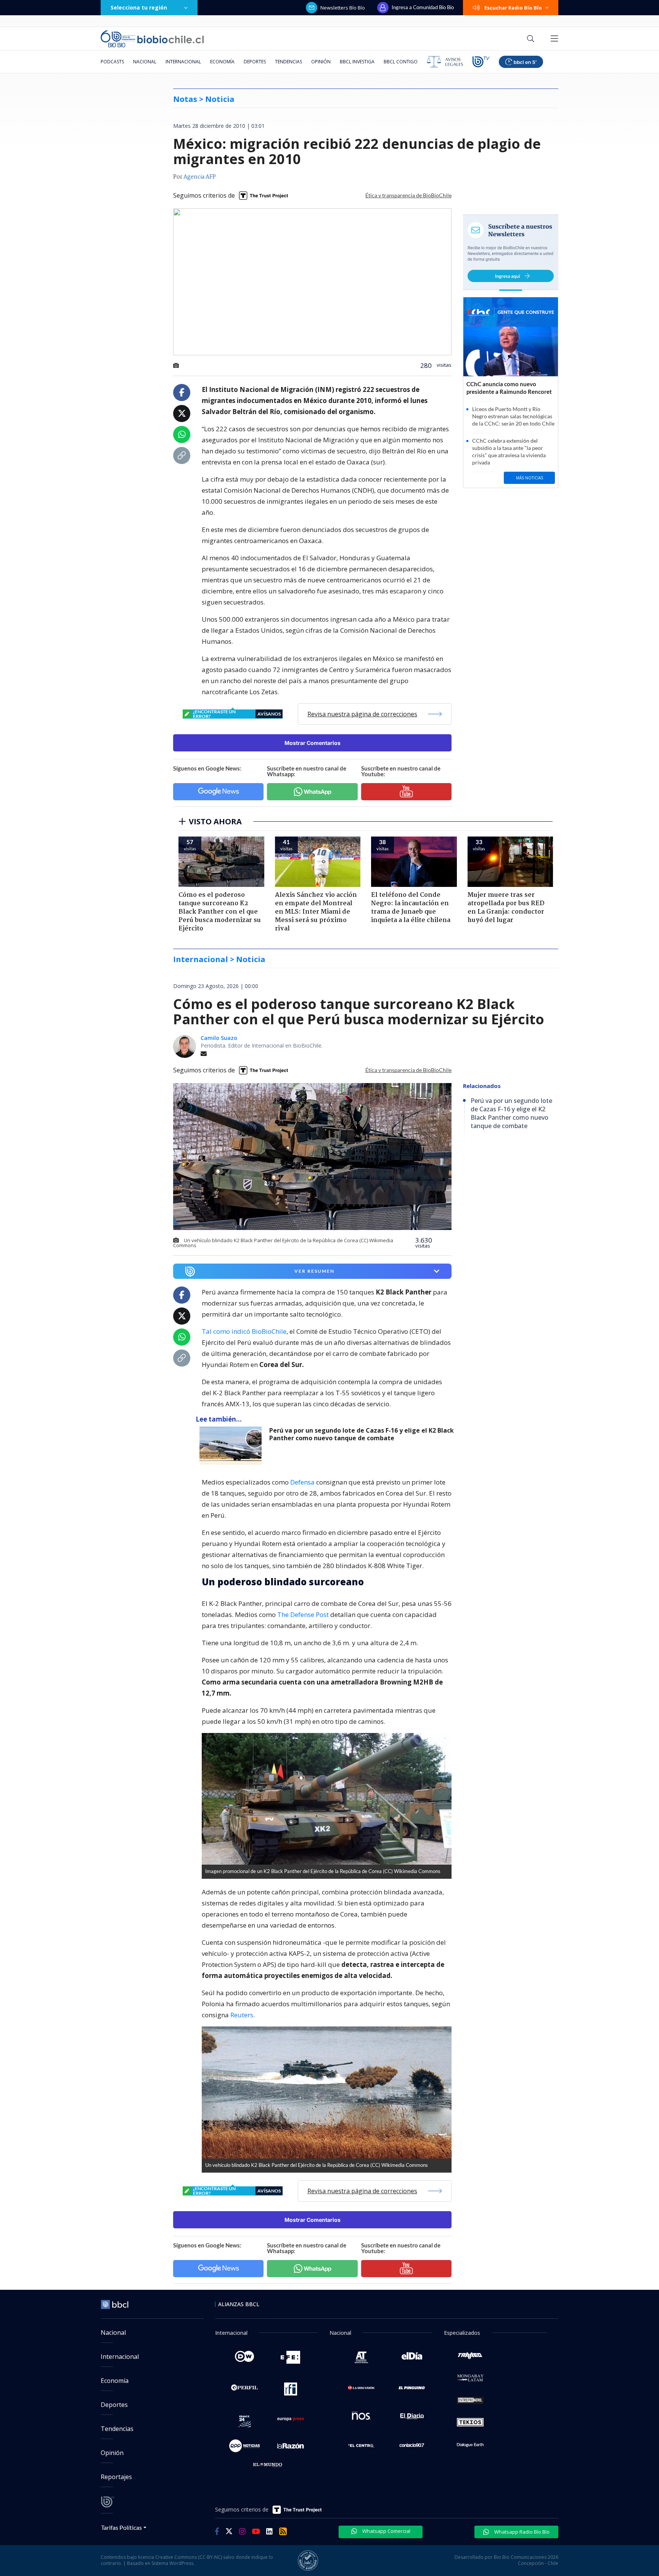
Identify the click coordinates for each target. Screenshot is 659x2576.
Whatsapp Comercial (386, 2531)
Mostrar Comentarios (313, 743)
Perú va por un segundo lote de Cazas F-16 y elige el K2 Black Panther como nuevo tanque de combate (362, 1434)
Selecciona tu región (139, 7)
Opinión (321, 62)
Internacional (183, 62)
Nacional (145, 62)
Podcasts (112, 62)
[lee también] (232, 1446)
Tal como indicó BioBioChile (244, 1331)
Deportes (255, 62)
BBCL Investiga (357, 62)
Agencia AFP (200, 177)
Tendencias (289, 62)
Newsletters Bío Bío (343, 8)
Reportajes (116, 2477)
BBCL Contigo (401, 62)
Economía (222, 62)
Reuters (242, 2015)
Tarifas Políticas (121, 2527)
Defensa (302, 1482)
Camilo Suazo (219, 1038)
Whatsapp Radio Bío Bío (521, 2532)
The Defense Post (303, 1614)
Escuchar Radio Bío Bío (513, 8)
